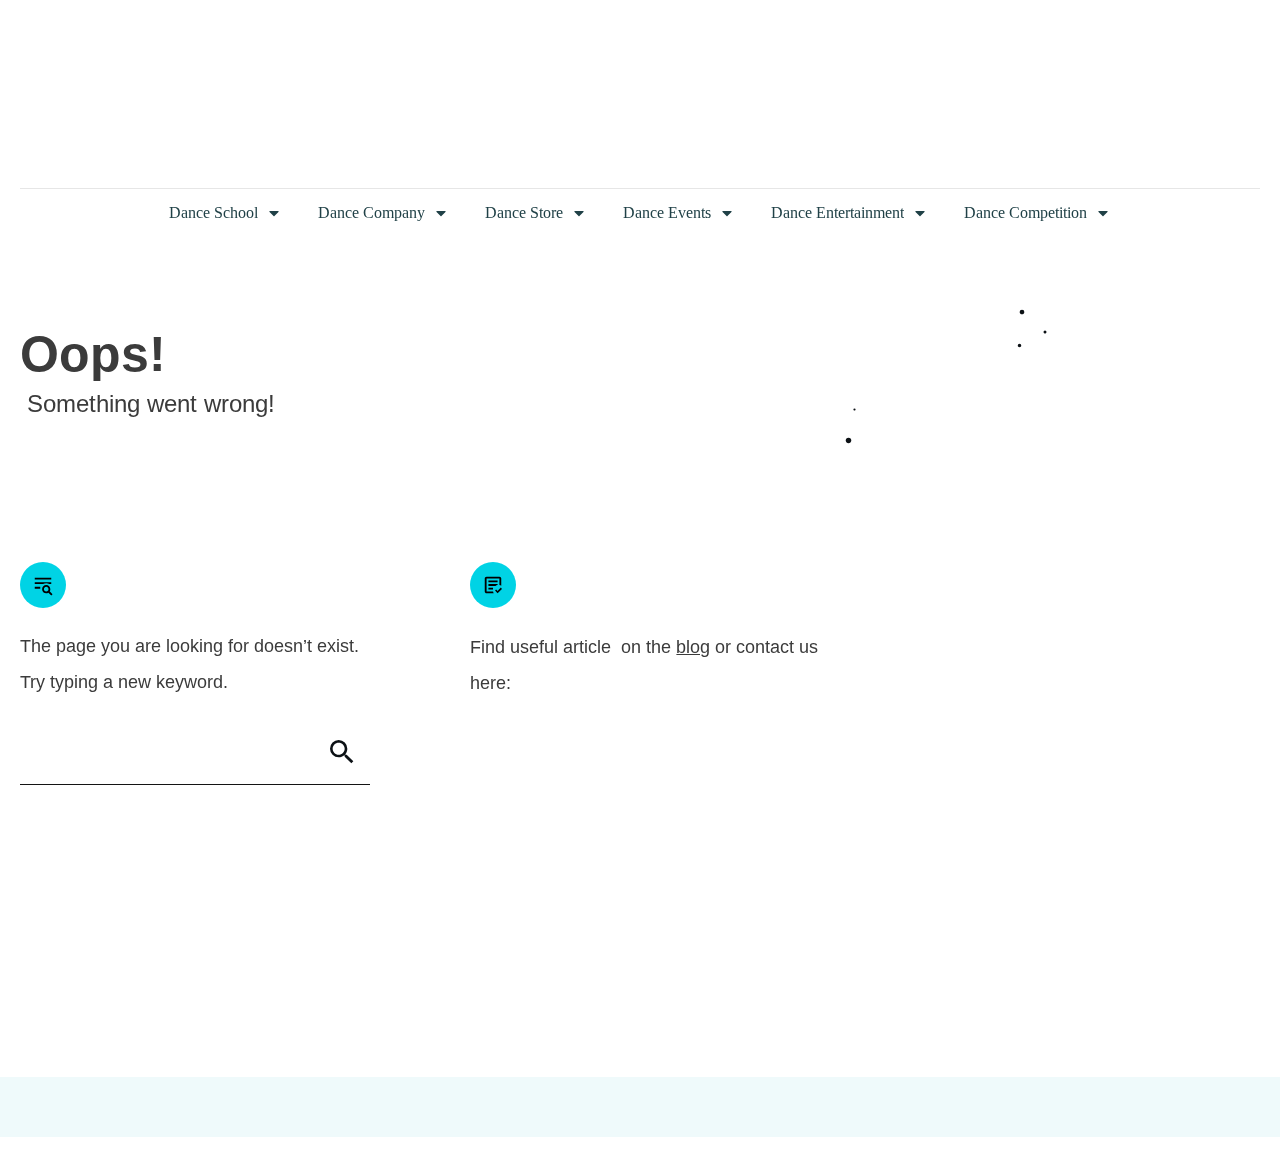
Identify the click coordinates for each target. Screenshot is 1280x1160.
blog (693, 647)
